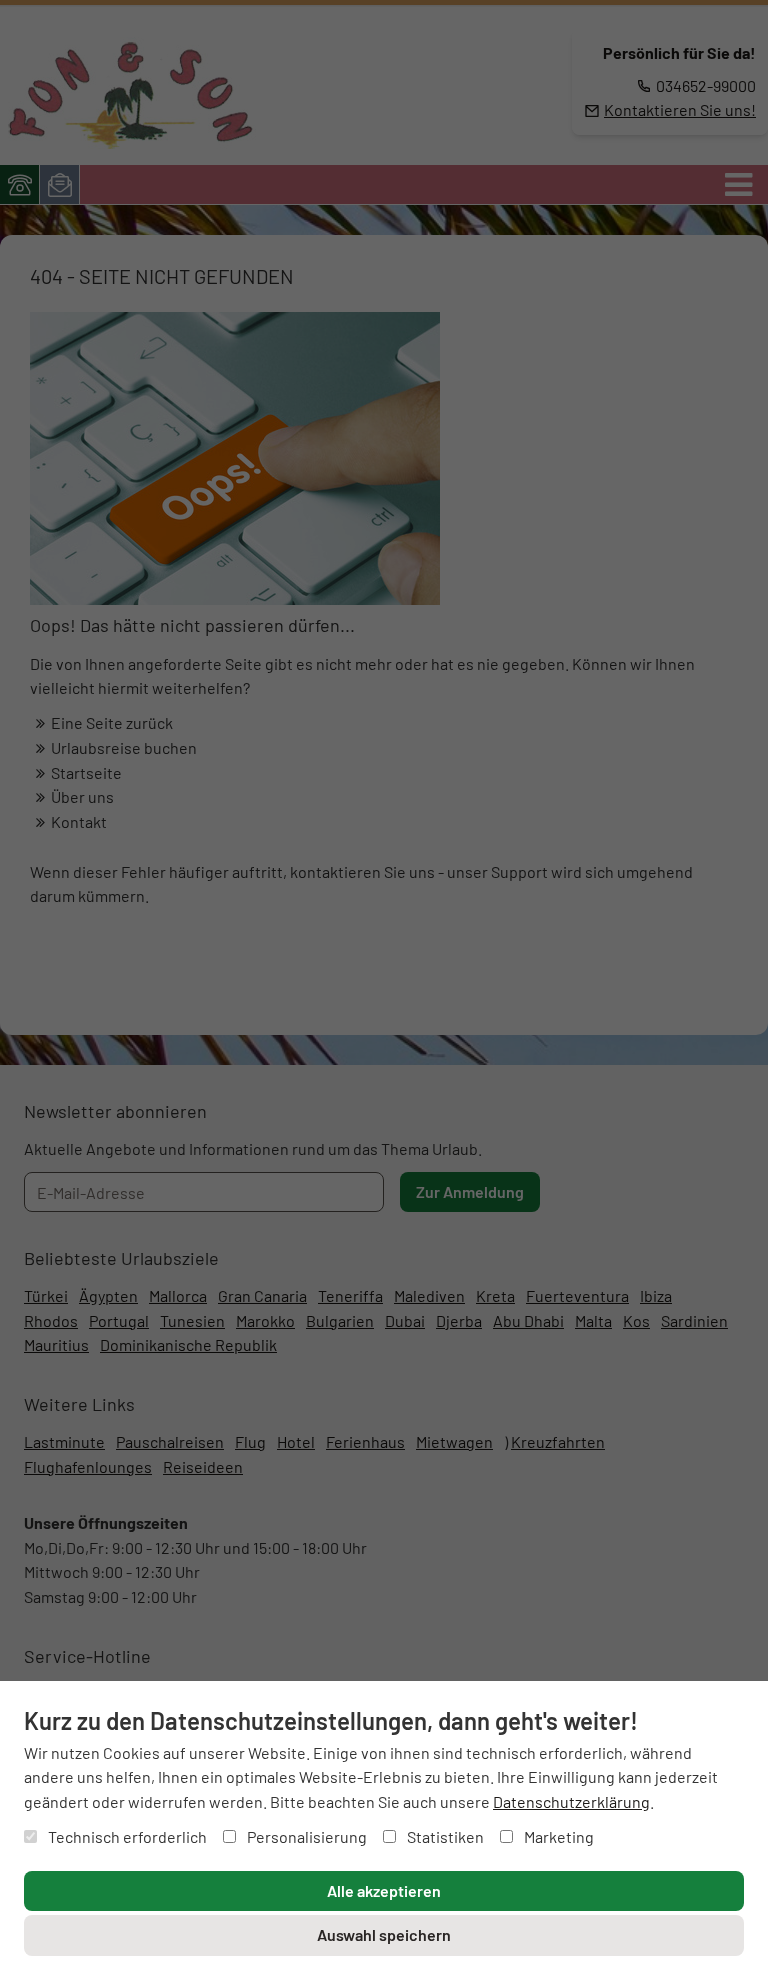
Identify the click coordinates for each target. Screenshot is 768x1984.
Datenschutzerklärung (571, 1801)
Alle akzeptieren (384, 1890)
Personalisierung (305, 1836)
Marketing (557, 1836)
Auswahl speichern (384, 1934)
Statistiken (444, 1836)
